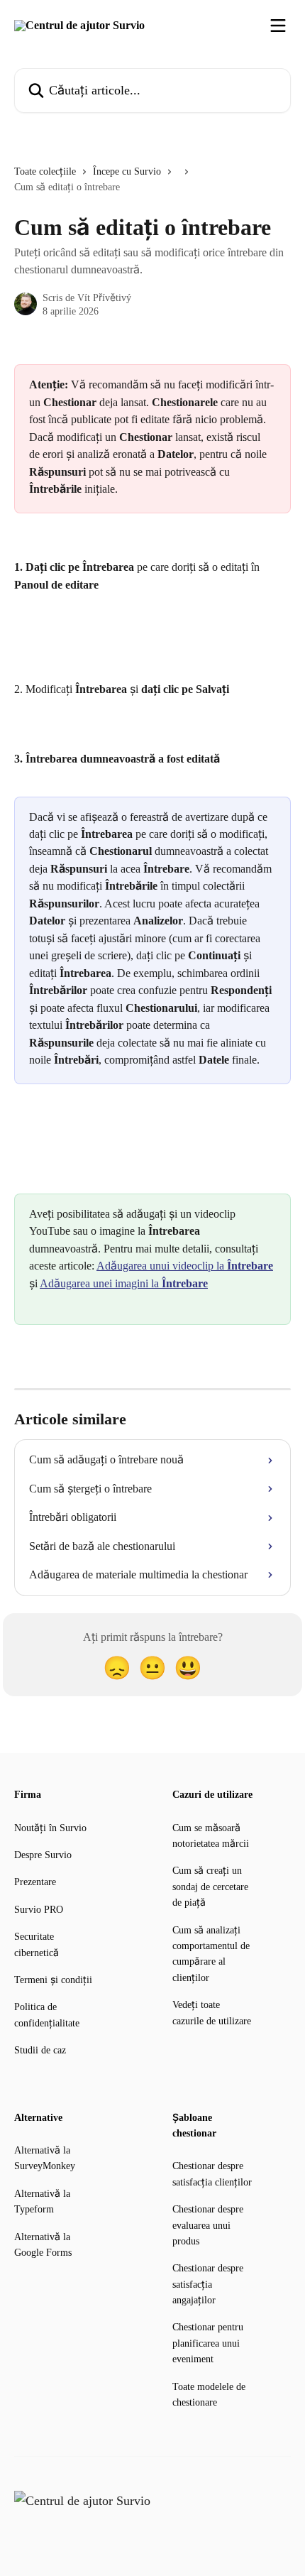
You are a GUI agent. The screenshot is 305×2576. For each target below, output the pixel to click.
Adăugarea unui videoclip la (185, 1266)
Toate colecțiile (45, 171)
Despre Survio (43, 1855)
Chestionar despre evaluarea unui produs (208, 2225)
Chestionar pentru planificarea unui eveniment (208, 2343)
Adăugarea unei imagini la (124, 1283)
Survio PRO (39, 1910)
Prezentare (35, 1882)
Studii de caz (40, 2050)
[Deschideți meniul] (278, 26)
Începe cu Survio (127, 171)
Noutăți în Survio (50, 1828)
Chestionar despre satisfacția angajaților (208, 2284)
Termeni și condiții (53, 1980)
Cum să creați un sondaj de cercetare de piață (210, 1887)
